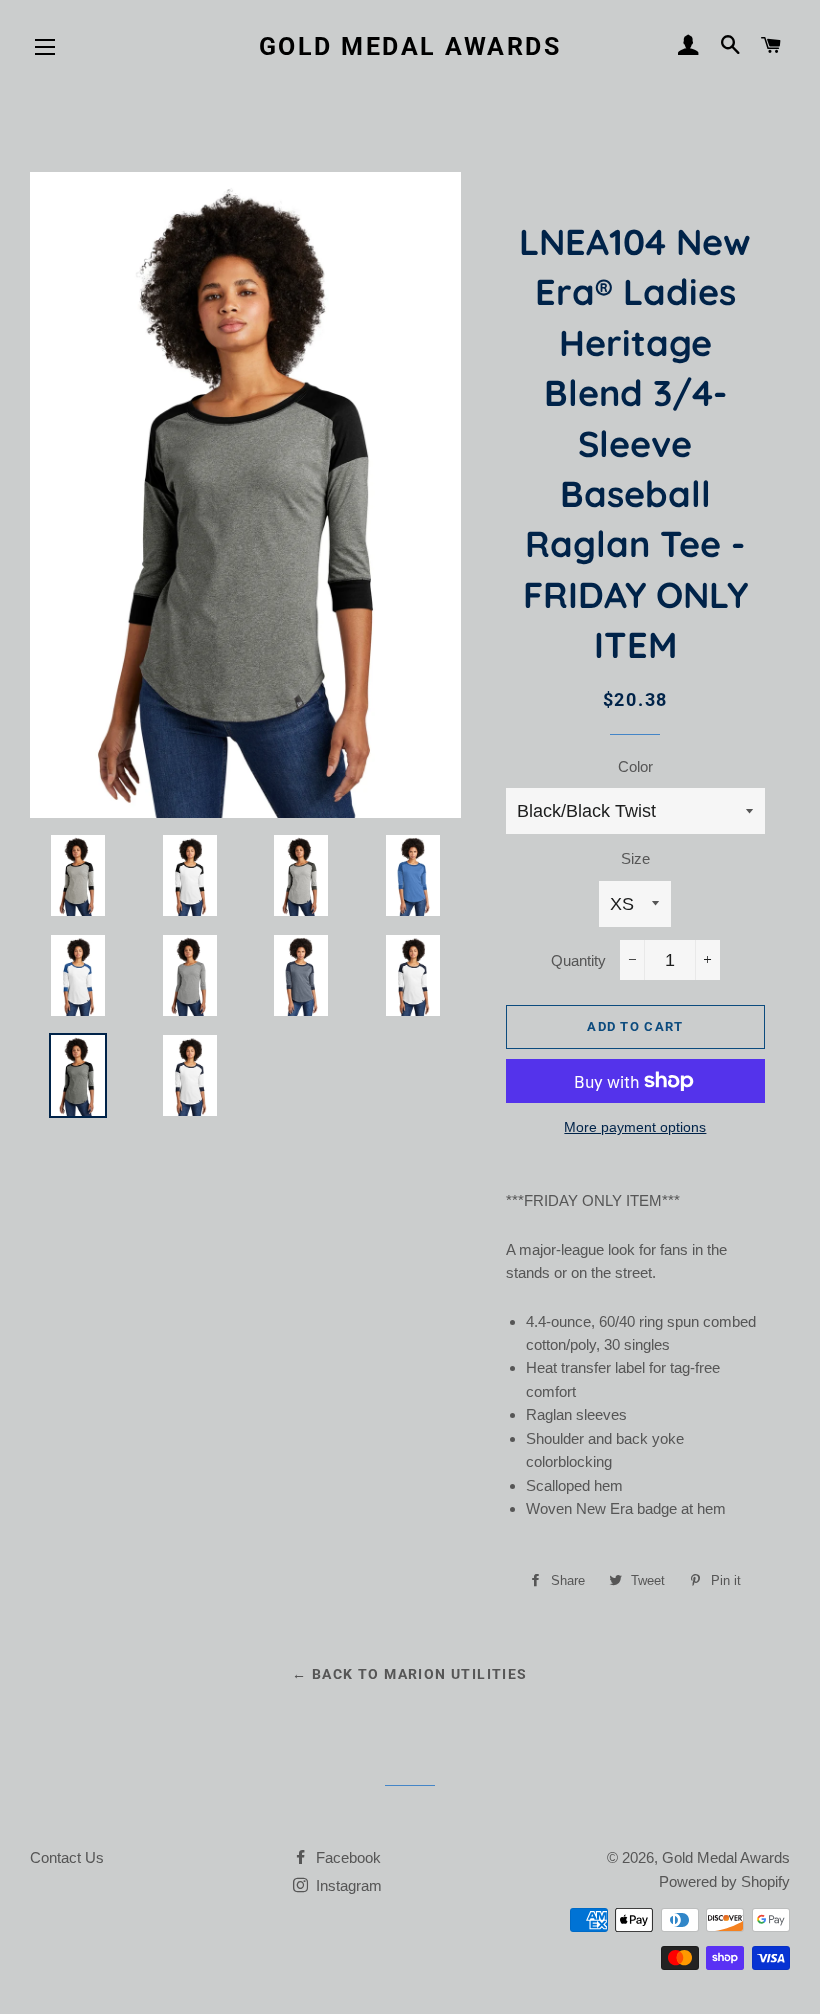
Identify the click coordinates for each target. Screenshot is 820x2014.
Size (635, 858)
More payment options (635, 1127)
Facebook (346, 1857)
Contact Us (67, 1857)
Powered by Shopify (724, 1881)
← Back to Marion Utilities (409, 1674)
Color (635, 766)
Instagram (347, 1885)
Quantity (578, 960)
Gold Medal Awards (410, 46)
